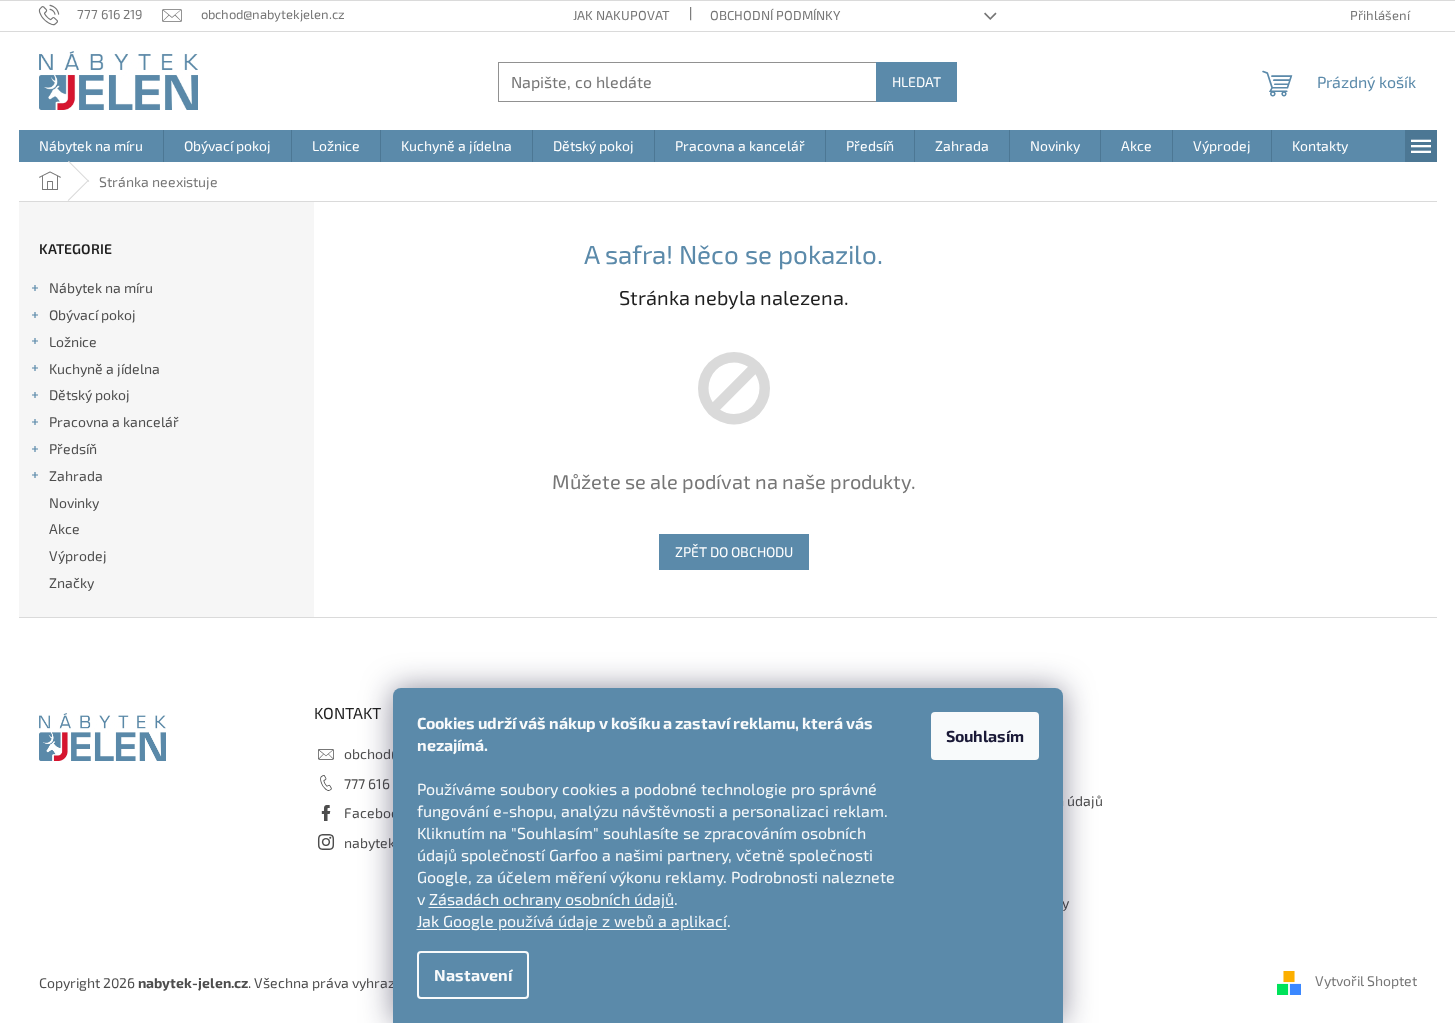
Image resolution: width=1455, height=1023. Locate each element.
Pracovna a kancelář (114, 421)
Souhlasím (985, 735)
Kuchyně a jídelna (104, 368)
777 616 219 (379, 783)
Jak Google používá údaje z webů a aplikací (572, 920)
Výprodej (78, 555)
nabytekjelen (385, 842)
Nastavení (473, 974)
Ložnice (73, 341)
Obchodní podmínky (775, 15)
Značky (71, 582)
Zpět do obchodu (734, 551)
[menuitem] (91, 146)
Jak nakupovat (621, 15)
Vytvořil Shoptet (1366, 980)
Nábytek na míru (101, 287)
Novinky (74, 502)
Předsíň (73, 448)
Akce (64, 528)
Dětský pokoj (89, 394)
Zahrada (76, 475)
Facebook (375, 812)
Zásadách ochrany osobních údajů (551, 898)
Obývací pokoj (92, 314)
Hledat (916, 81)
